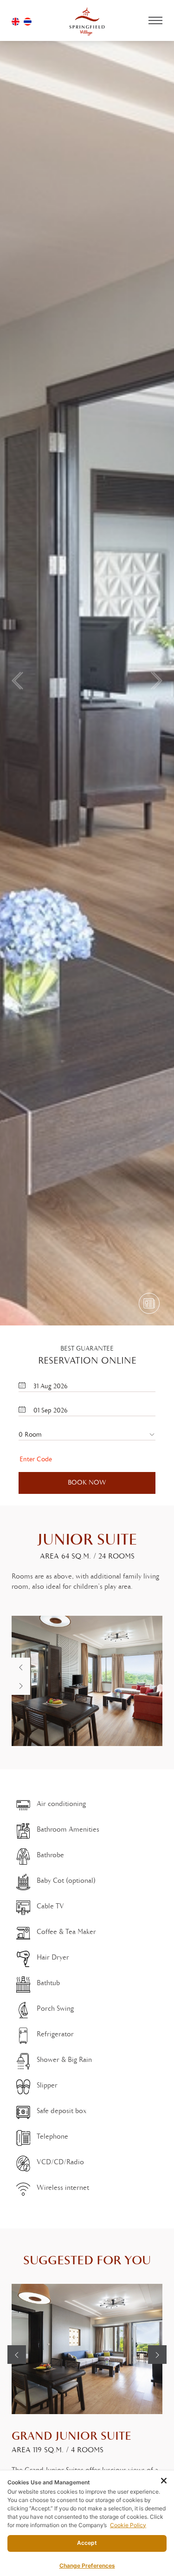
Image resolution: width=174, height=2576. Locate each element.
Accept (87, 2543)
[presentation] (21, 1667)
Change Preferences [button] (87, 2566)
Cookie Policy (128, 2525)
